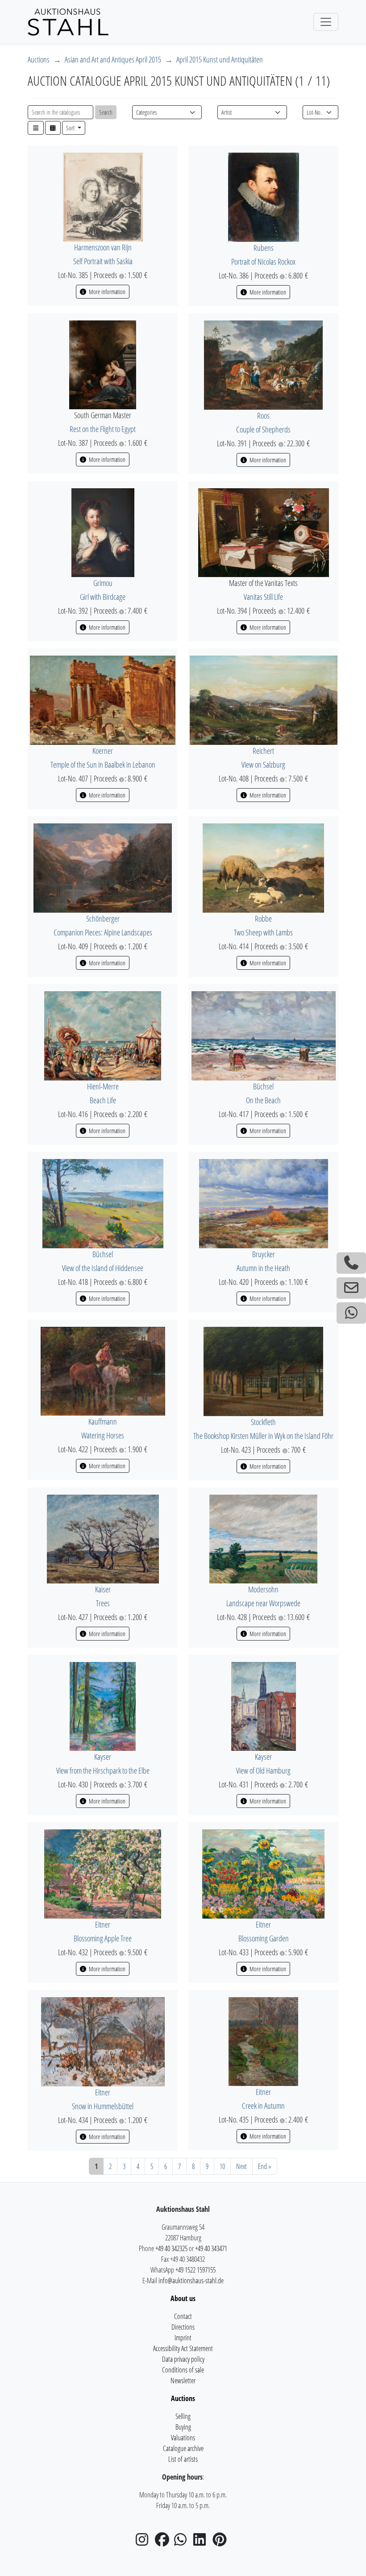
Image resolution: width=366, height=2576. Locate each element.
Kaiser (103, 1589)
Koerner (103, 751)
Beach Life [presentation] (103, 1100)
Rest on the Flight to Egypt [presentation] (103, 429)
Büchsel (263, 1086)
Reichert (263, 751)
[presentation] (103, 196)
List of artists (183, 2459)
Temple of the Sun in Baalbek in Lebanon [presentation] (103, 764)
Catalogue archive (183, 2448)
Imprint (183, 2338)
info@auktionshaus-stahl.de (191, 2281)
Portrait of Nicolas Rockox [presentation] (263, 262)
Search (106, 112)
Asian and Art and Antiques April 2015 (113, 59)
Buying (183, 2427)
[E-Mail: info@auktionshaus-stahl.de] (351, 1288)
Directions (183, 2327)
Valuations (183, 2438)
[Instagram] (145, 2542)
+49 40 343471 (211, 2248)
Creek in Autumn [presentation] (263, 2106)
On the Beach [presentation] (263, 1100)
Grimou (103, 583)
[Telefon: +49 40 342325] (351, 1263)
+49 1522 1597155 (195, 2270)
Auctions (39, 59)
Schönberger (103, 918)
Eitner (103, 1924)
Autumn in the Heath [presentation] (263, 1268)
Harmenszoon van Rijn (103, 247)
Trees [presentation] (103, 1603)
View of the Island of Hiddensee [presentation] (103, 1268)
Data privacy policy (183, 2359)
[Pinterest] (221, 2542)
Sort (71, 128)
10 (222, 2166)
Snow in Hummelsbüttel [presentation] (103, 2106)
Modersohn (263, 1589)
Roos (263, 415)
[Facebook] (164, 2542)
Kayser (103, 1757)
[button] (36, 128)
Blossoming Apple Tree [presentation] (103, 1938)
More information (106, 292)
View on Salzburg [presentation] (263, 764)
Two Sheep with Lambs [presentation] (263, 932)
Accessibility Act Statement (183, 2348)
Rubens (264, 248)
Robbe (263, 918)
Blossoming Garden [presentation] (264, 1938)
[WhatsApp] (183, 2542)
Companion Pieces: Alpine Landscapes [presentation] (103, 932)
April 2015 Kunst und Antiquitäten (220, 59)
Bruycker (264, 1254)
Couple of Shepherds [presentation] (263, 429)
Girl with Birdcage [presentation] (103, 597)
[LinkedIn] (202, 2542)
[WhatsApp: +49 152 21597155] (351, 1313)
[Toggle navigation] (326, 22)
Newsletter (183, 2381)
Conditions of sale (183, 2370)
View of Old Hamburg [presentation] (263, 1770)
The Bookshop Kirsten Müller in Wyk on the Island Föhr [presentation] (263, 1436)
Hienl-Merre (103, 1086)
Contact (183, 2316)
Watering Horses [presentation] (103, 1435)
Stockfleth (263, 1422)
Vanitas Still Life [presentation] (263, 597)
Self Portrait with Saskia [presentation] (103, 261)
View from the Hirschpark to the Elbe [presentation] (103, 1770)
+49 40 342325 (171, 2248)
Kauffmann (103, 1421)
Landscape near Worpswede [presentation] (263, 1603)
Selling (183, 2416)
